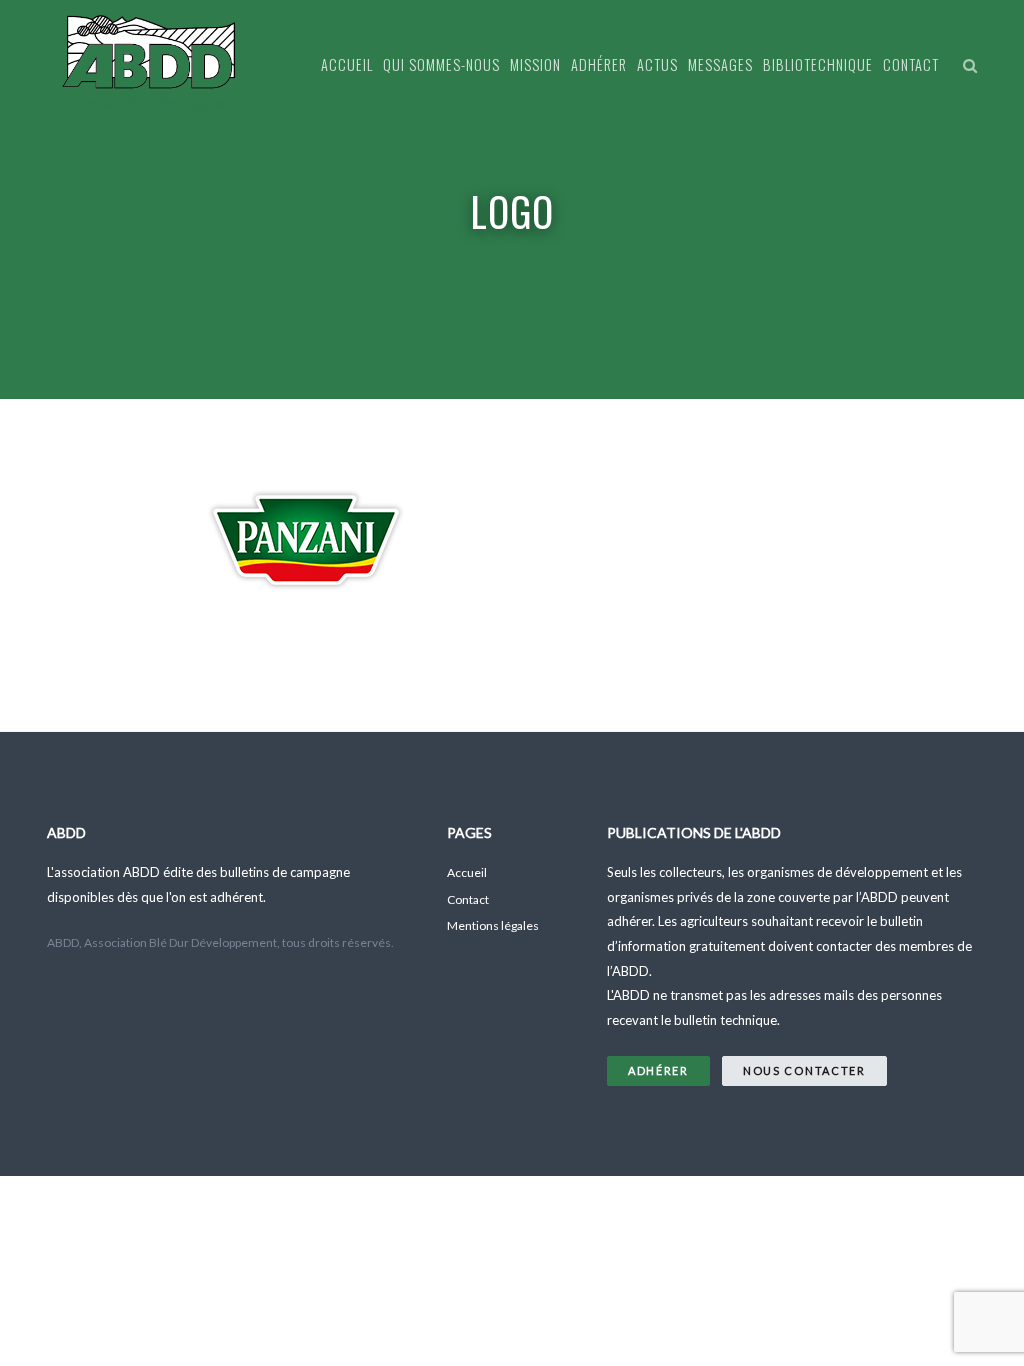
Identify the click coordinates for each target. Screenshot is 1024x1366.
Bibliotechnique (818, 64)
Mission (535, 64)
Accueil (347, 64)
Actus (657, 64)
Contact (911, 64)
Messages (720, 64)
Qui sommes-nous (441, 64)
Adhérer (599, 64)
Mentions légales (493, 925)
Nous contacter (804, 1070)
